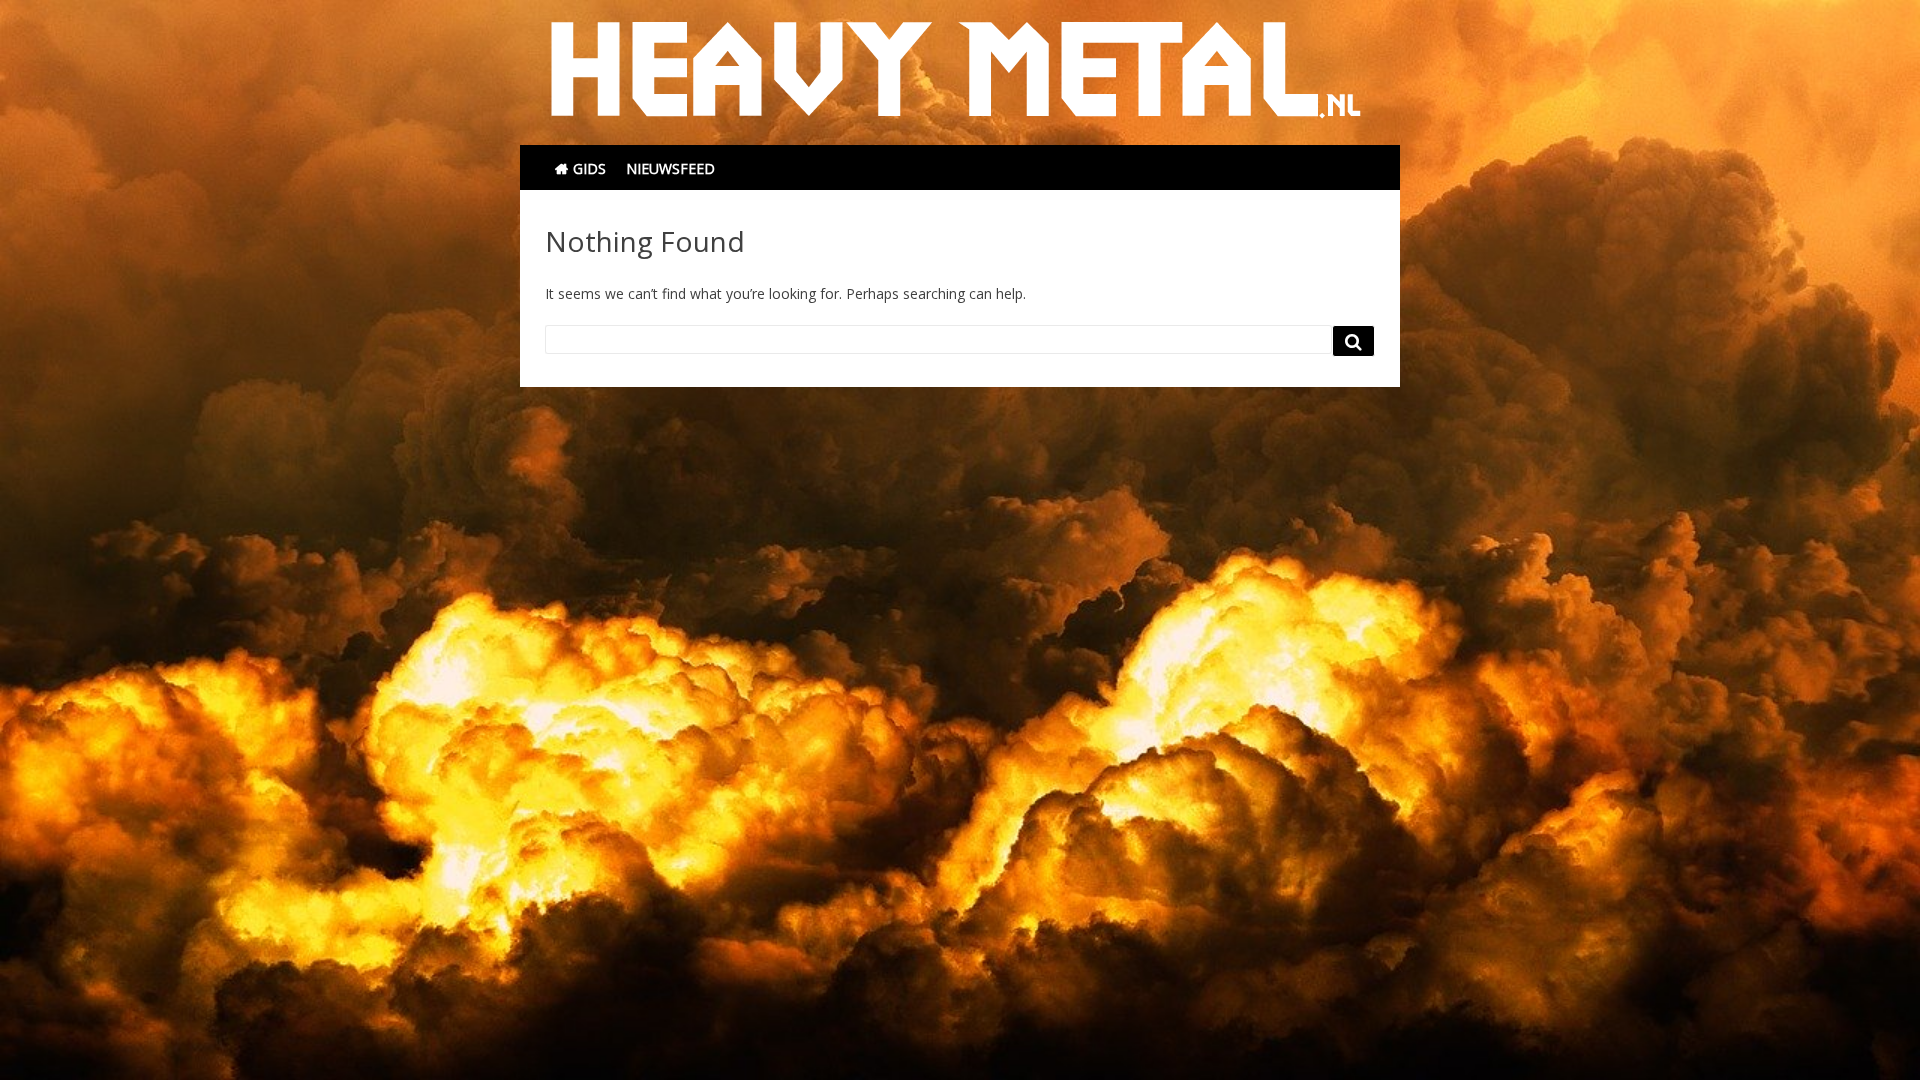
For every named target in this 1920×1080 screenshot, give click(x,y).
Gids (589, 168)
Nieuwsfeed (670, 168)
